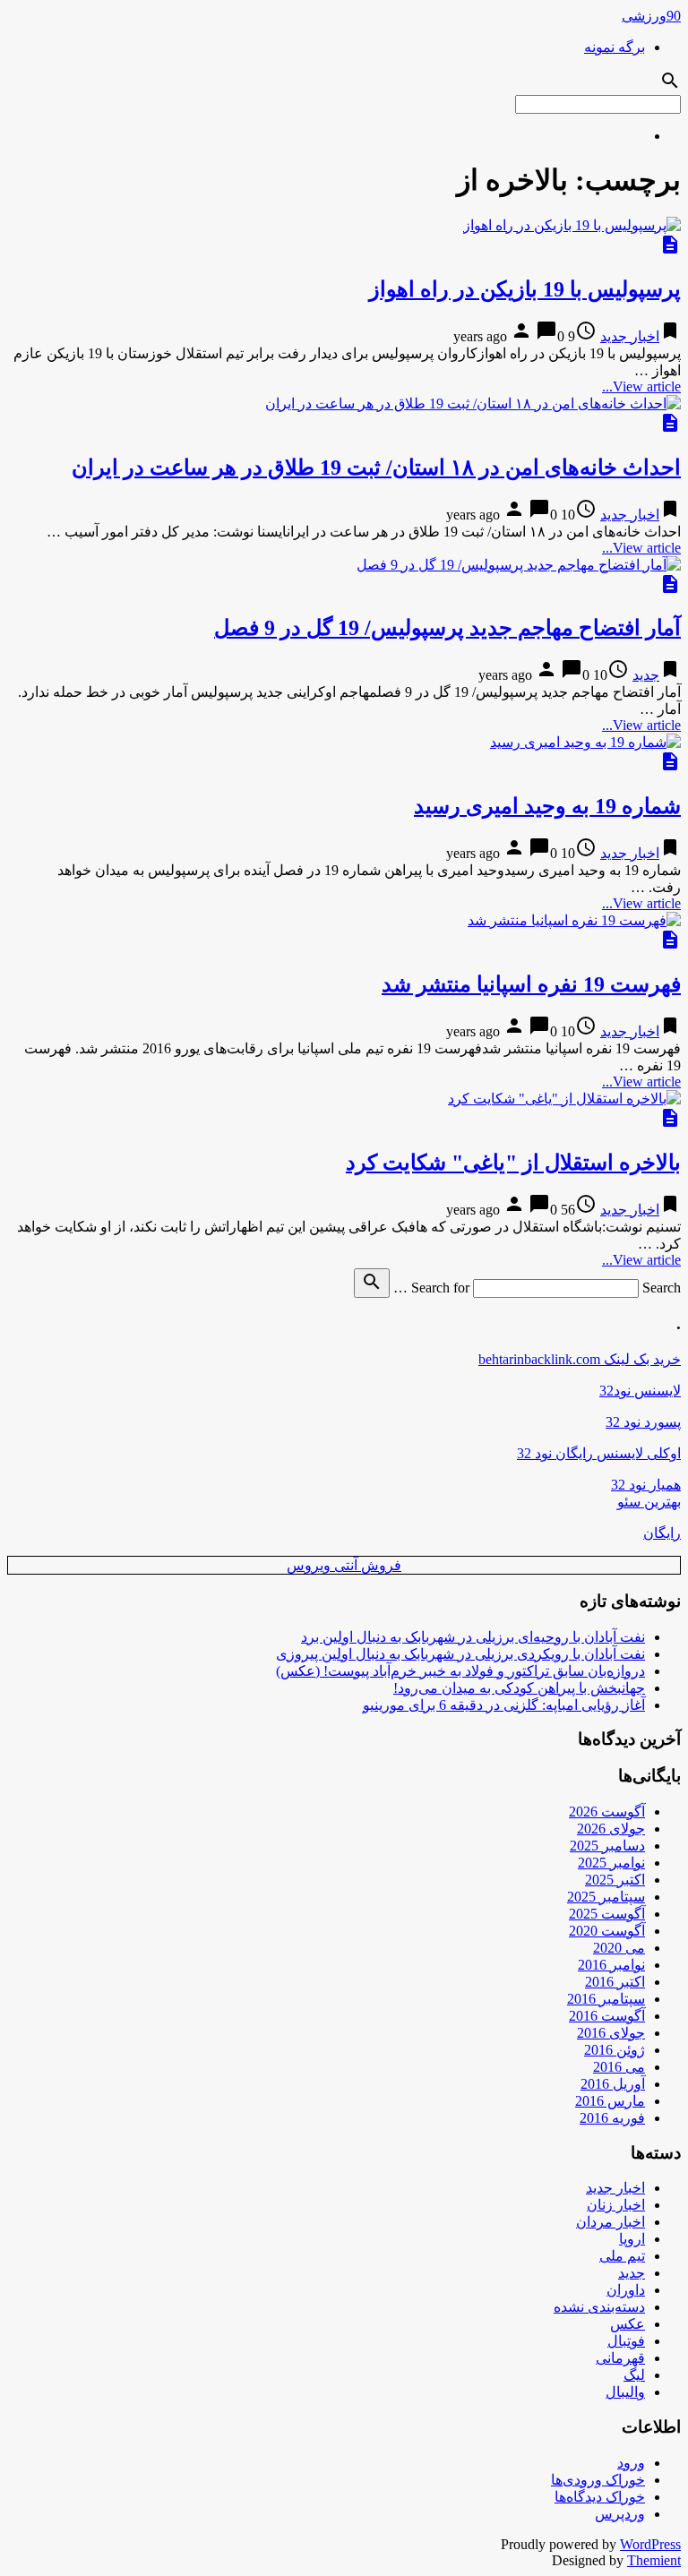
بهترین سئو (649, 1502)
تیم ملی (622, 2256)
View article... (641, 386)
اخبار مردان (611, 2222)
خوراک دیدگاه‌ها (600, 2497)
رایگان (662, 1533)
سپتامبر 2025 (606, 1897)
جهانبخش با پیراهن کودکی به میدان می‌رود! (519, 1688)
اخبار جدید (630, 336)
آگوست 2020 (607, 1931)
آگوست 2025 (607, 1914)
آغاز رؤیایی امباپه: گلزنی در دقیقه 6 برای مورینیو (504, 1705)
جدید (646, 675)
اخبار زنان (616, 2205)
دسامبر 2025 (607, 1846)
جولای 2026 (611, 1829)
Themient (654, 2560)
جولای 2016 (611, 2033)
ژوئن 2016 (615, 2050)
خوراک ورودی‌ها (598, 2480)
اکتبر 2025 (615, 1880)
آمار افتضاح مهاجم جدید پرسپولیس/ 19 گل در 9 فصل (447, 628)
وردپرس (620, 2514)
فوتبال (626, 2341)
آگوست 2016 (607, 2016)
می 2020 (619, 1948)
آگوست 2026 (607, 1812)
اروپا (632, 2239)
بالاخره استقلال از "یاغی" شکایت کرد (513, 1163)
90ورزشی (651, 16)
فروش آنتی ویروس (344, 1565)
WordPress (650, 2544)
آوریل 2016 (613, 2084)
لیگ (634, 2375)
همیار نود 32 (646, 1485)
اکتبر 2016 (615, 1982)
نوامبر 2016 (611, 1965)
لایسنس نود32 (640, 1391)
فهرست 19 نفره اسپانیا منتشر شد (531, 984)
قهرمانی (620, 2358)
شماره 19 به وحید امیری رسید (547, 806)
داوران (626, 2290)
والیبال (625, 2392)
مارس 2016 (610, 2101)
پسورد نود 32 (643, 1422)
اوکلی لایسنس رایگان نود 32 (599, 1453)
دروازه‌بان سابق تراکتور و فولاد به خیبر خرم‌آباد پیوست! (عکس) (460, 1671)
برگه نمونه (615, 47)
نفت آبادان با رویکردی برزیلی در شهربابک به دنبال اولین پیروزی (460, 1654)
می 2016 (619, 2067)
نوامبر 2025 (611, 1863)
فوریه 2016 (612, 2118)
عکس (628, 2324)
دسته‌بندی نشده (599, 2307)
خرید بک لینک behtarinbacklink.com (580, 1359)
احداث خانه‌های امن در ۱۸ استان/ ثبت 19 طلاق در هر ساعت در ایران (376, 468)
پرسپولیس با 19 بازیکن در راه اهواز (525, 289)
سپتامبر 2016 (606, 1999)
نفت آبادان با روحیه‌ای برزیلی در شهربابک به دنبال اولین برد (473, 1637)
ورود (631, 2463)
